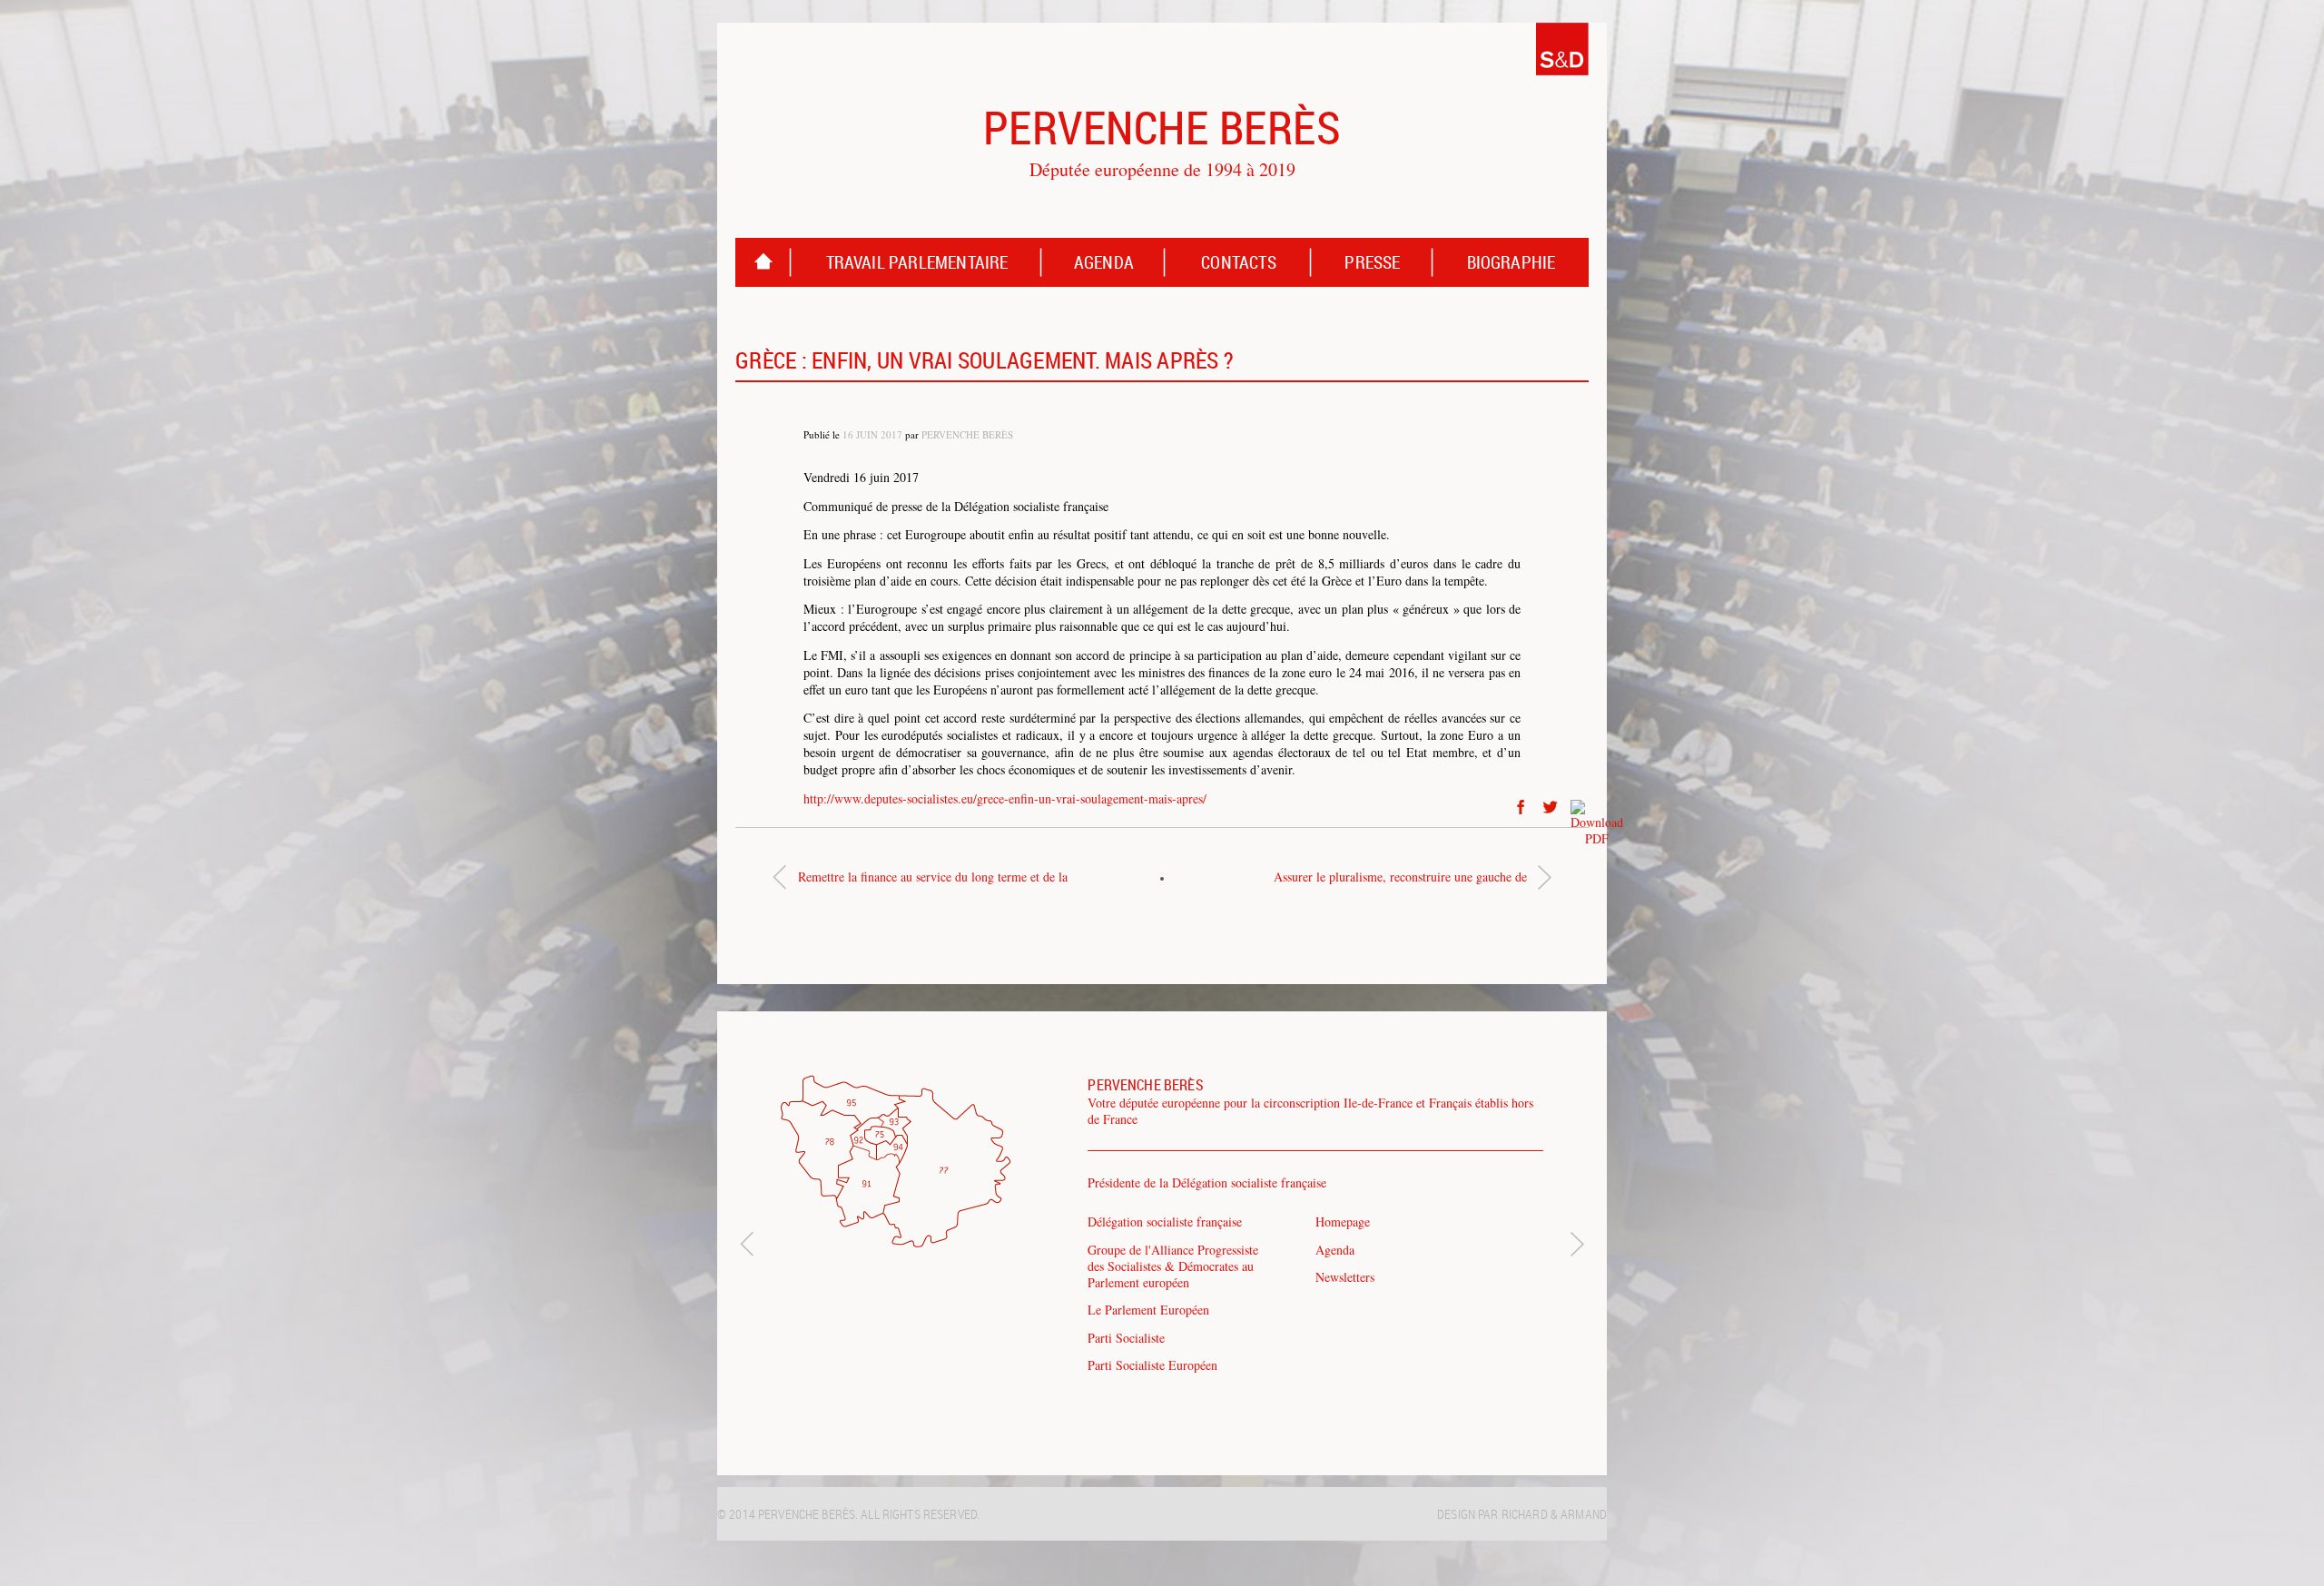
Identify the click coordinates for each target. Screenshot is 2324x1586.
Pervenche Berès (967, 434)
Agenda (1104, 262)
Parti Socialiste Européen (1152, 1365)
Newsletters (1345, 1277)
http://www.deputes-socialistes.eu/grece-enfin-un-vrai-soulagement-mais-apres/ (1005, 798)
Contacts (1239, 262)
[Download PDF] (1580, 807)
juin (867, 434)
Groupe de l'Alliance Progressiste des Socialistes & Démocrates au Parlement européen (1173, 1266)
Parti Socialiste (1126, 1338)
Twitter (1551, 807)
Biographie (1512, 262)
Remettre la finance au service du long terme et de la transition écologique (933, 881)
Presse (1372, 262)
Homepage (763, 262)
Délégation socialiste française (1165, 1222)
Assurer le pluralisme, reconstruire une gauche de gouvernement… (1400, 881)
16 (848, 434)
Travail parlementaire (917, 262)
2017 (891, 434)
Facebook (1521, 807)
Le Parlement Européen (1148, 1310)
